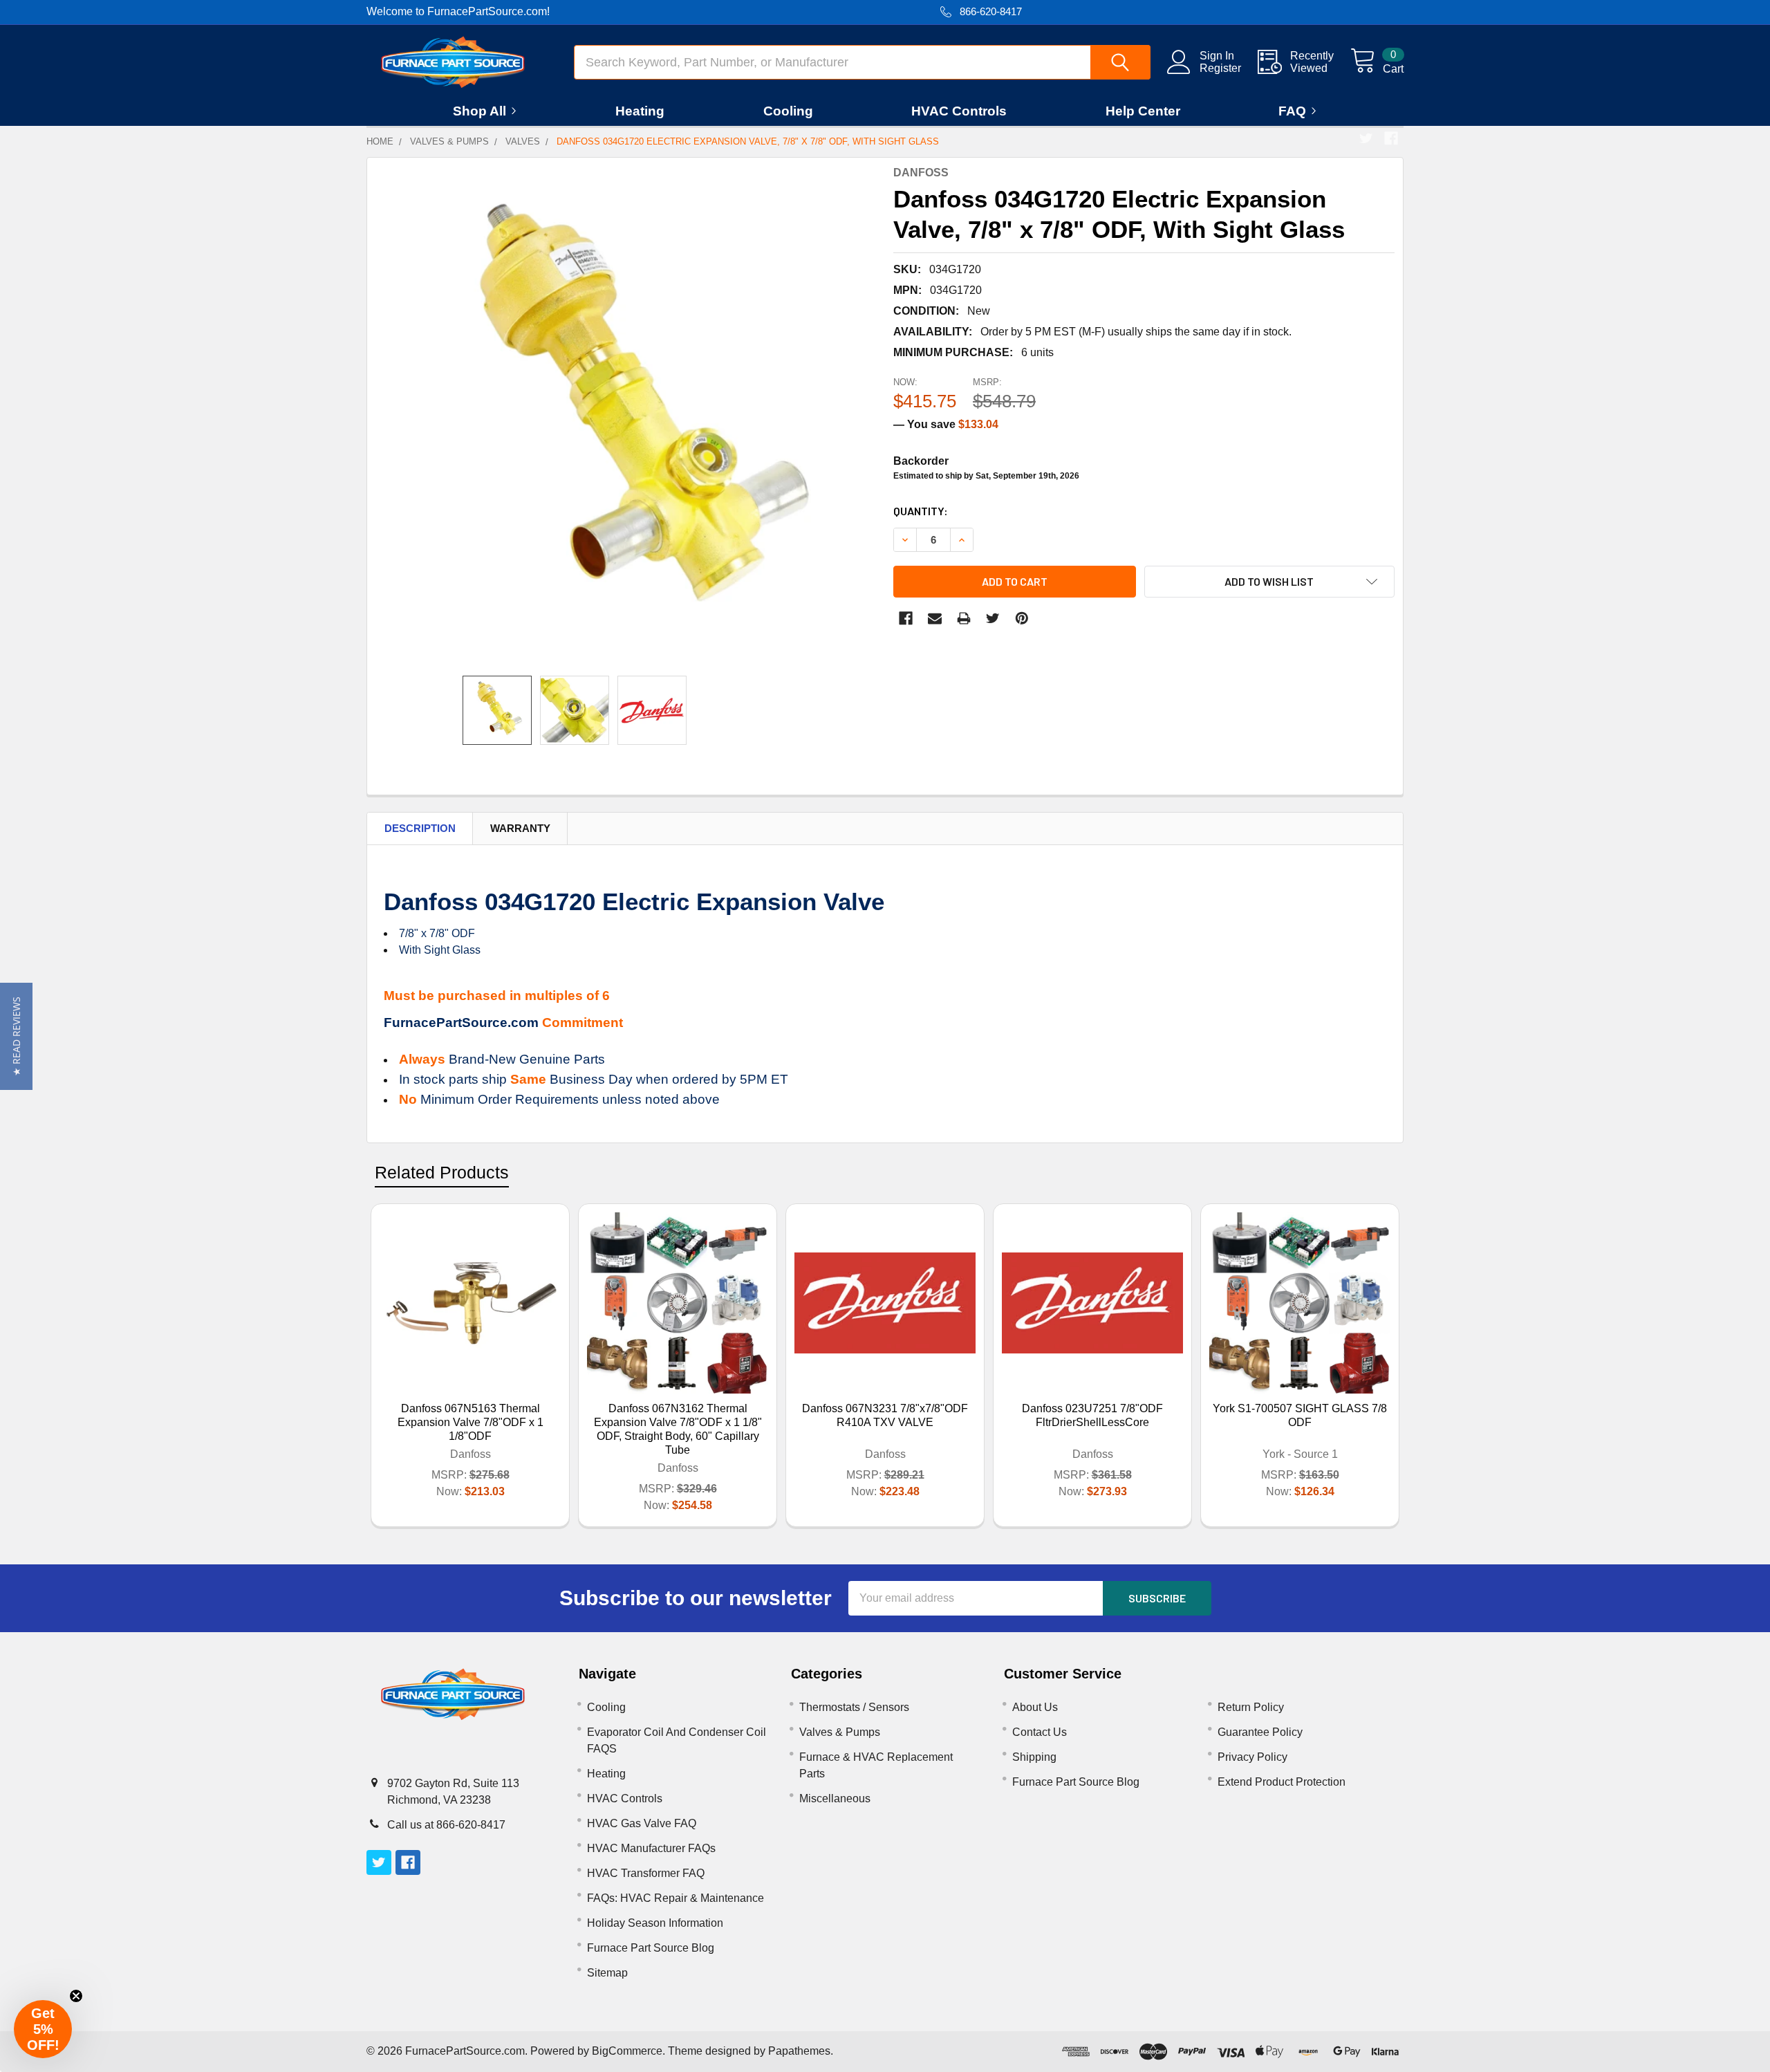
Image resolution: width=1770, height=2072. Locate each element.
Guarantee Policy (1260, 1732)
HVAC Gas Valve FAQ (642, 1823)
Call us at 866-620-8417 (446, 1825)
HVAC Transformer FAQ (646, 1873)
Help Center (1143, 111)
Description (420, 828)
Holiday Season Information (655, 1923)
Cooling (788, 111)
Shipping (1034, 1757)
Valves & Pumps (840, 1732)
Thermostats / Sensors (854, 1707)
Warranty (520, 828)
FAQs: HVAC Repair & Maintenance (676, 1898)
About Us (1035, 1707)
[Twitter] (1366, 138)
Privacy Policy (1252, 1757)
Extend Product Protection (1282, 1782)
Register (1220, 68)
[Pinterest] (1022, 618)
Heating (640, 111)
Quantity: (921, 511)
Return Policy (1251, 1707)
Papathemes (799, 2051)
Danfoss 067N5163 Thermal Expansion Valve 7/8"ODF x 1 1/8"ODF (471, 1422)
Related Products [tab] (442, 1172)
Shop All (479, 111)
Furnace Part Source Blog (651, 1948)
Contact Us (1040, 1732)
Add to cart (1015, 581)
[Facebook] (1391, 138)
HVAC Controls (959, 111)
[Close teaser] (76, 1996)
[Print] (964, 618)
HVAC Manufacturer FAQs (651, 1848)
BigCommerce (627, 2051)
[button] (16, 1036)
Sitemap (607, 1973)
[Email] (935, 618)
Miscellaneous (835, 1798)
